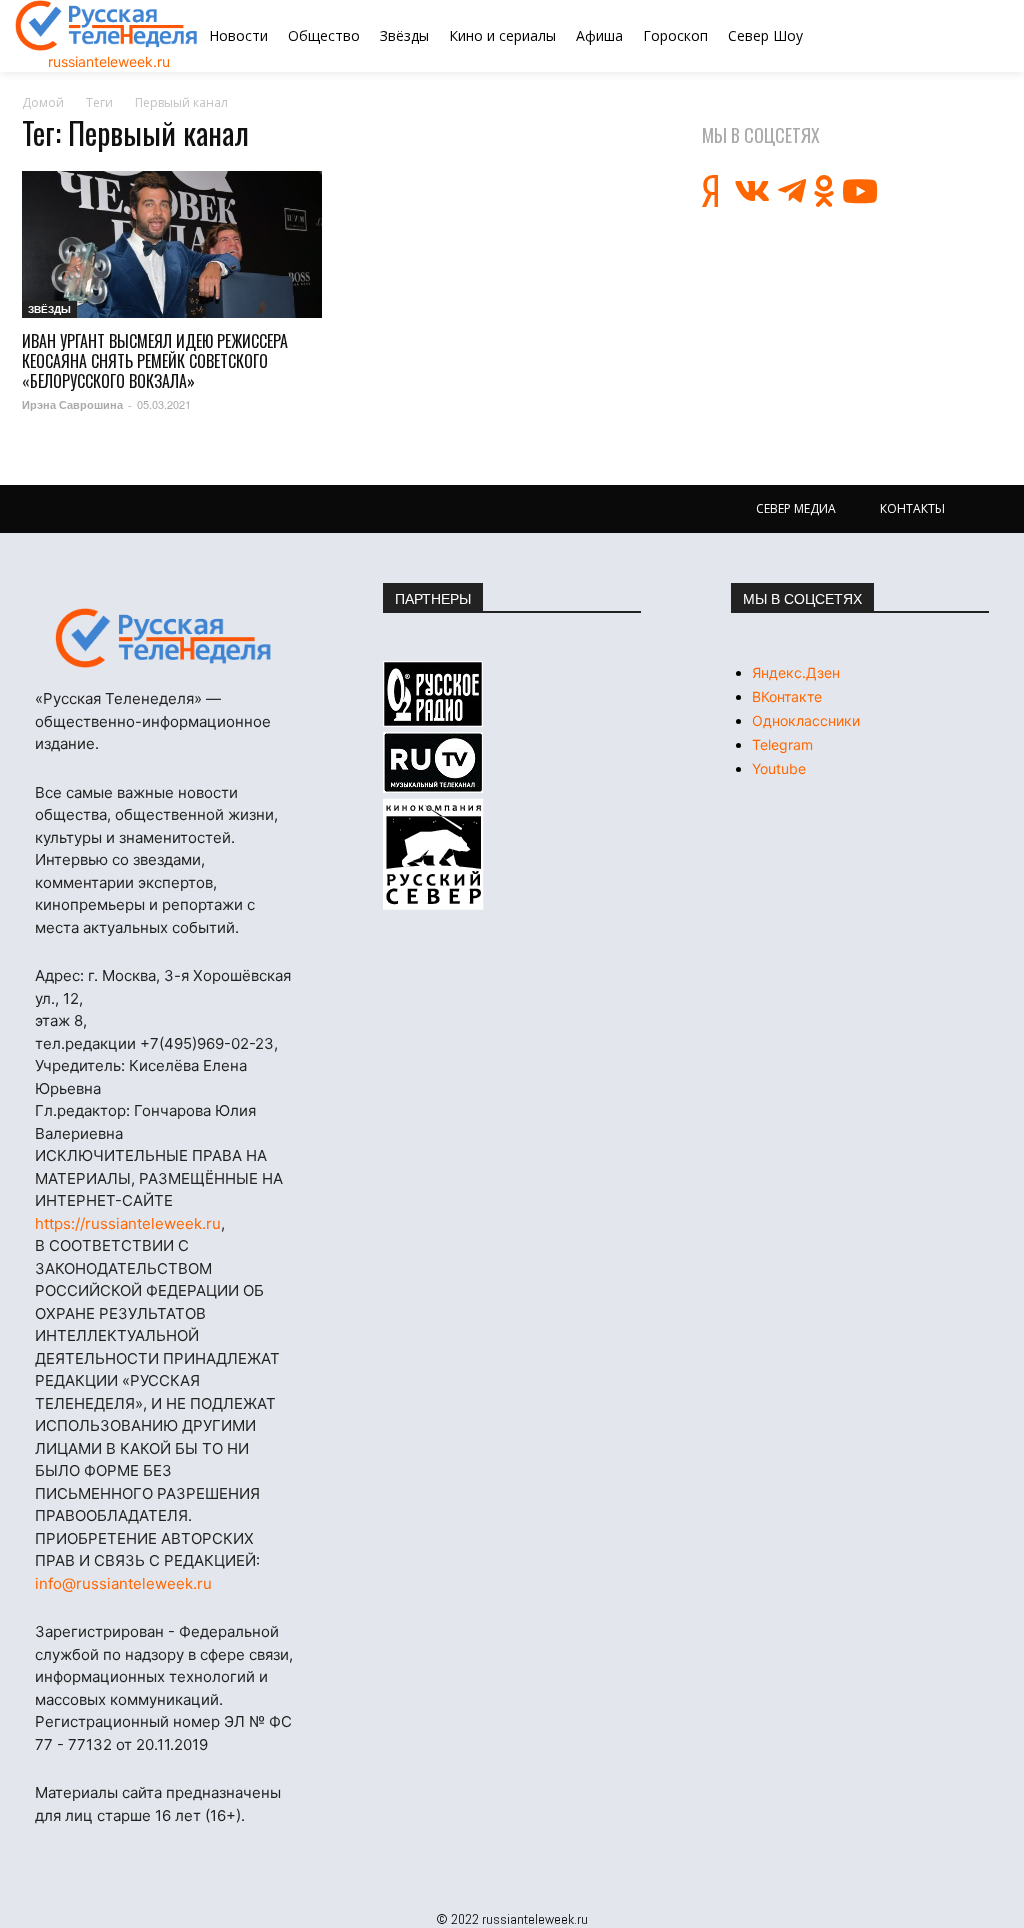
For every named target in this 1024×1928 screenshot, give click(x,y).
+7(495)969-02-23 (207, 1043)
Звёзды (49, 309)
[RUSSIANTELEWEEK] (107, 25)
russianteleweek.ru (109, 61)
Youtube (779, 768)
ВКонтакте (787, 696)
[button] (937, 36)
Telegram (782, 744)
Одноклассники (806, 720)
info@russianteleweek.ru (123, 1583)
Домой (43, 102)
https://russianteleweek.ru (128, 1223)
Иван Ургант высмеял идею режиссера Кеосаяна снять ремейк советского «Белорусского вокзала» (155, 361)
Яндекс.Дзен (796, 672)
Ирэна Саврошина (72, 404)
